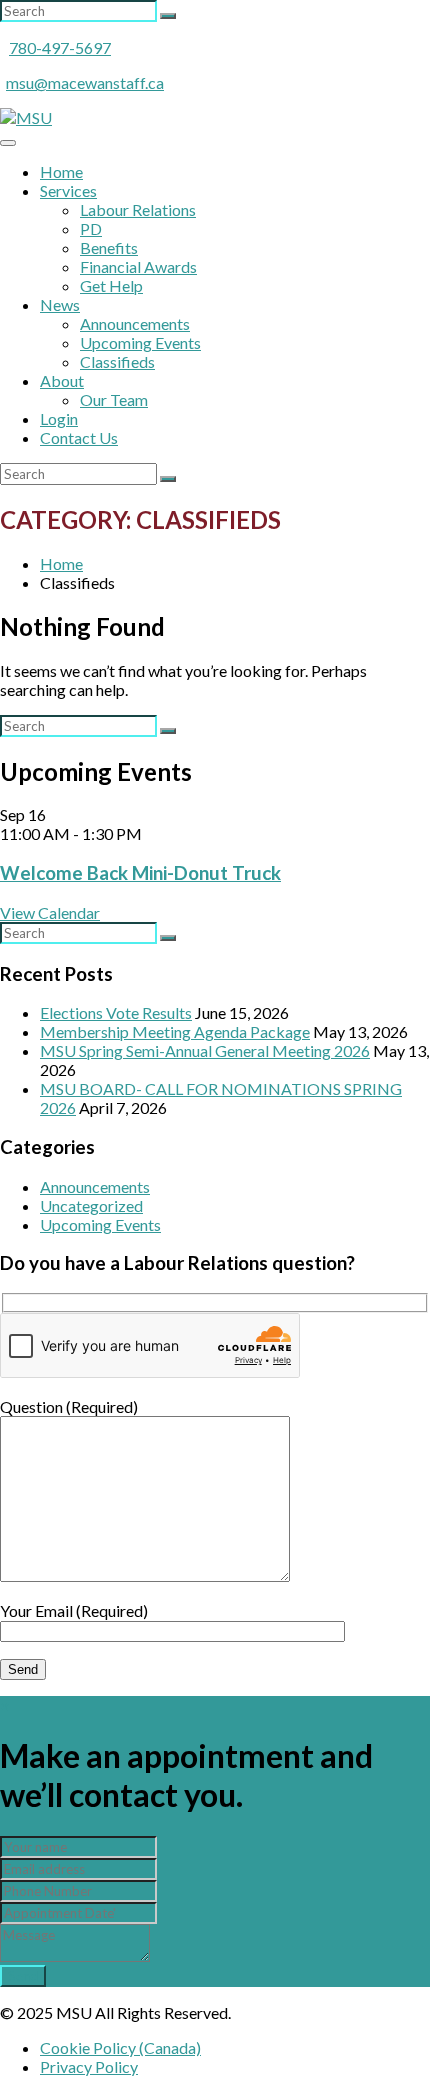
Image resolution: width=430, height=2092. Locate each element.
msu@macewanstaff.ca (85, 82)
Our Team (114, 399)
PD (91, 228)
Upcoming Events (140, 342)
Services (68, 190)
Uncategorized (91, 1205)
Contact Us (79, 437)
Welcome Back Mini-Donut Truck (140, 873)
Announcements (135, 323)
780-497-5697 (60, 47)
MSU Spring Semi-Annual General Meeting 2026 (205, 1050)
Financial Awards (138, 266)
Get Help (111, 285)
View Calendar (50, 912)
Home (61, 171)
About (62, 380)
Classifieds (117, 361)
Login (59, 418)
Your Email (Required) (74, 1610)
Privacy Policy (89, 2066)
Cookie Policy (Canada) (120, 2047)
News (60, 304)
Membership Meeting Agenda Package (175, 1031)
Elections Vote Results (116, 1012)
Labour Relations (138, 209)
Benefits (109, 247)
